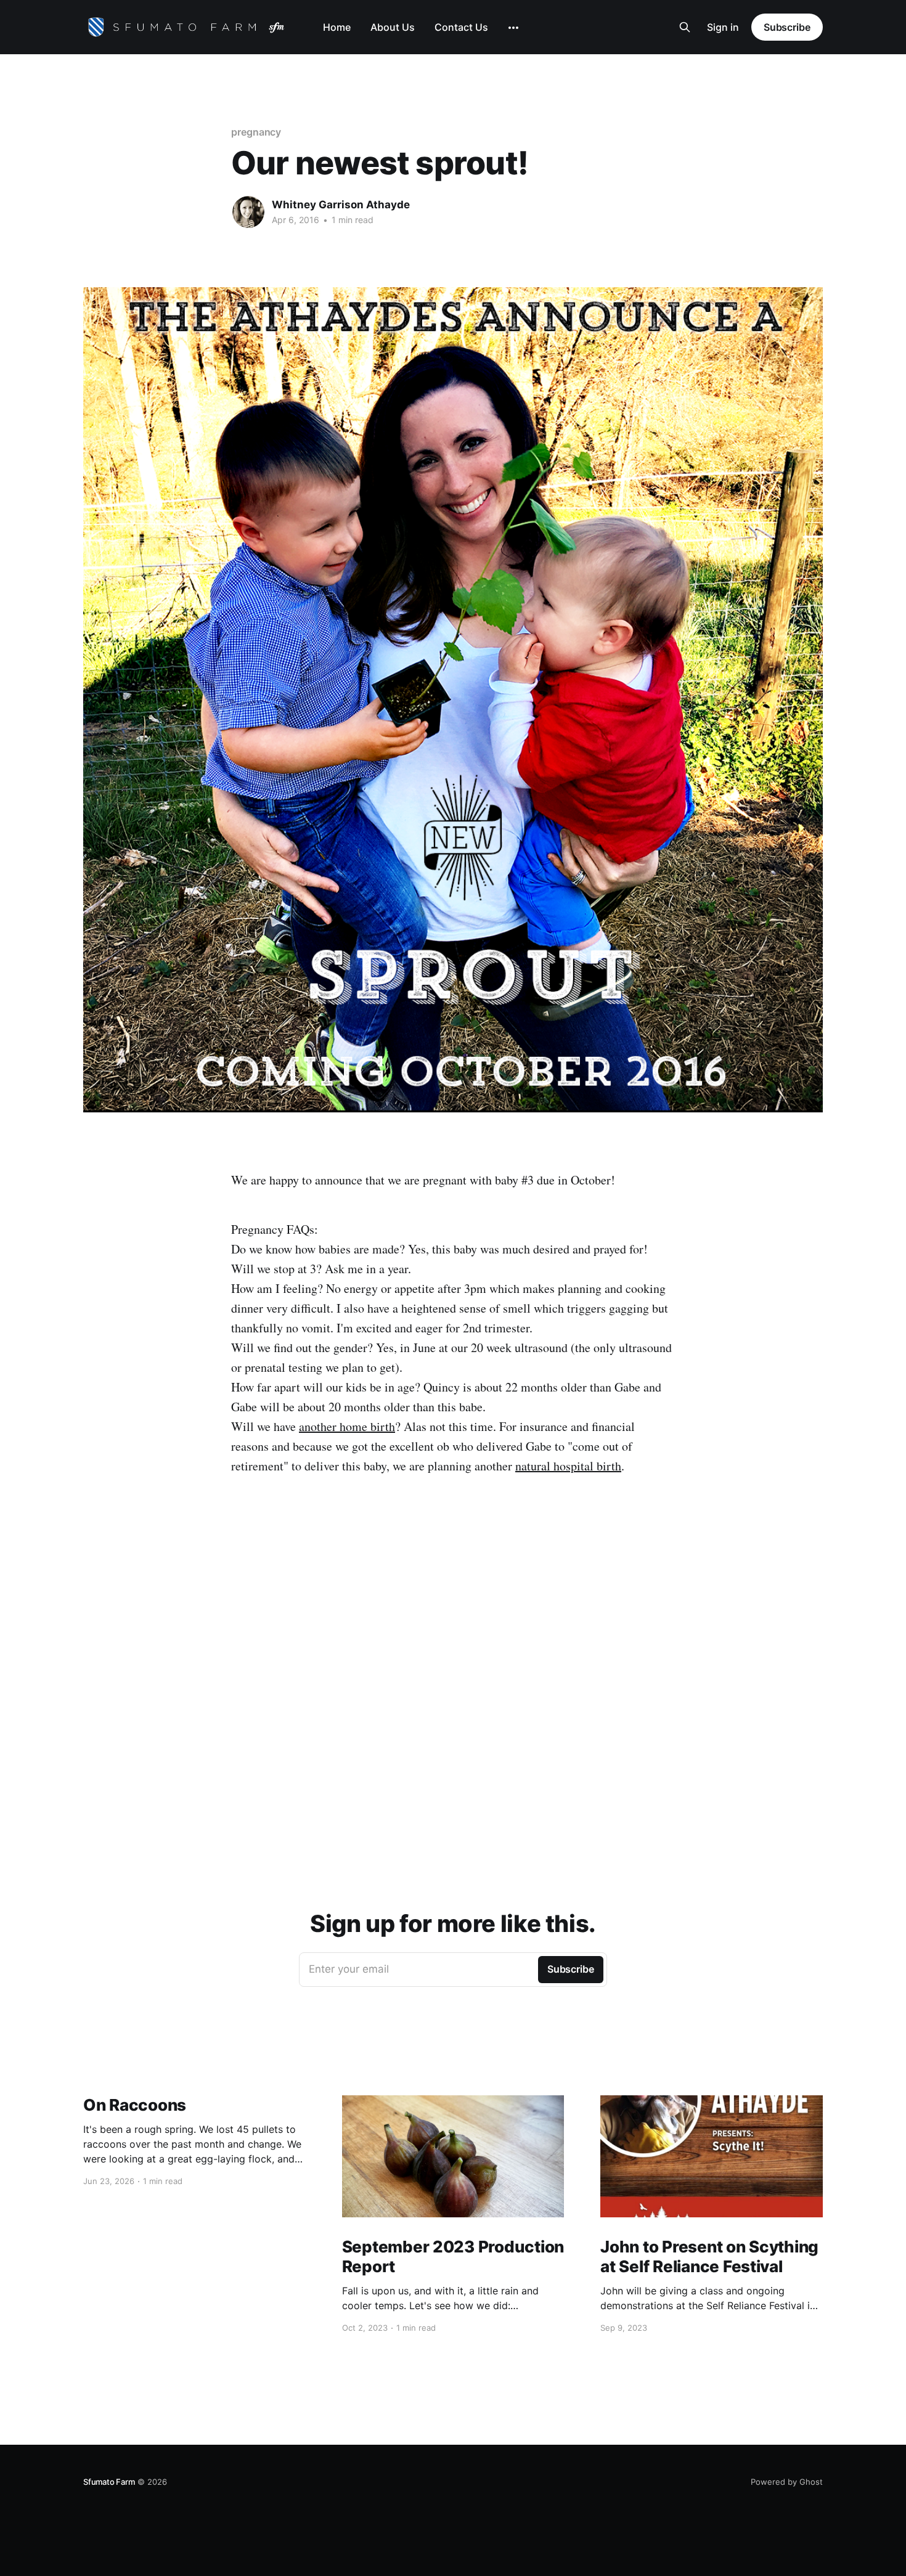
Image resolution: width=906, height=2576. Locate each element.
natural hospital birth (568, 1466)
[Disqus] (453, 1684)
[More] (513, 28)
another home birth (347, 1426)
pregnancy (256, 132)
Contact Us (461, 27)
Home (337, 27)
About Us (393, 27)
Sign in (723, 27)
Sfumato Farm (109, 2482)
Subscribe (787, 27)
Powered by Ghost (787, 2482)
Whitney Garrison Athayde (341, 205)
